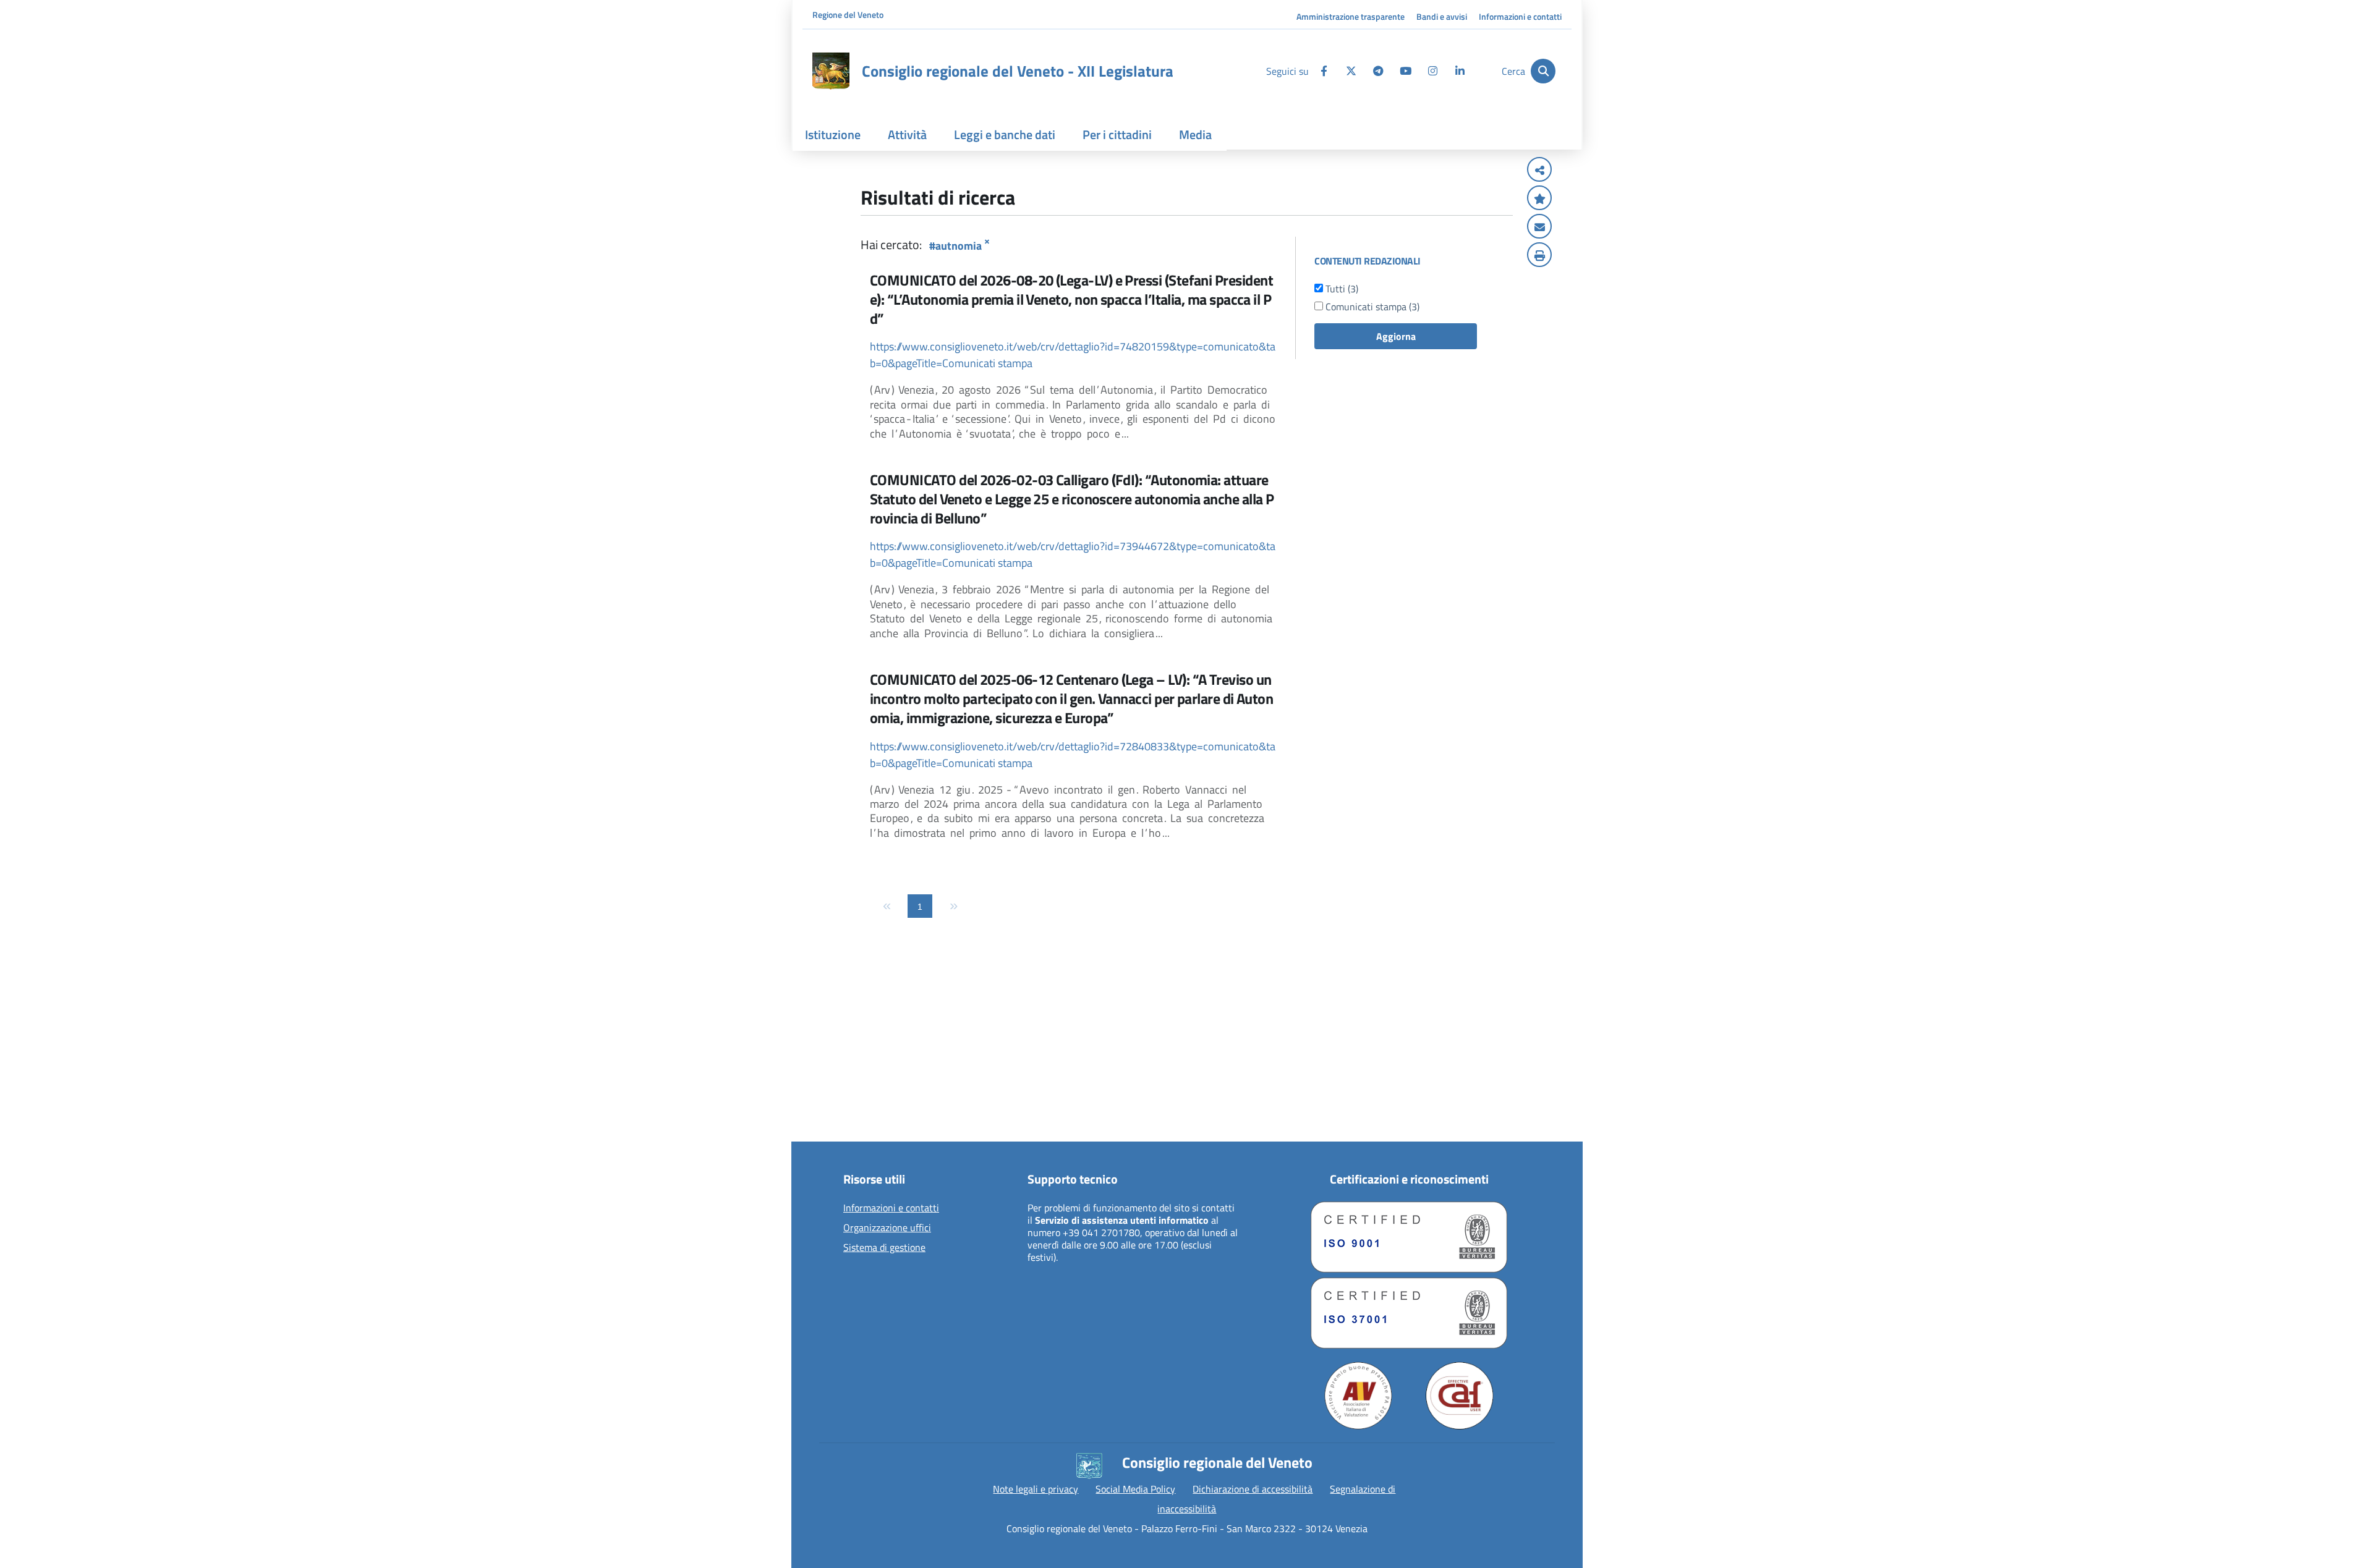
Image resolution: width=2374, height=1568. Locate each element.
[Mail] (1539, 227)
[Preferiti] (1539, 199)
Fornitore (826, 1131)
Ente (816, 1111)
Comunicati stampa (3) (1371, 307)
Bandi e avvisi (1442, 16)
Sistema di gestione (884, 1248)
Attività (907, 134)
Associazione (833, 1091)
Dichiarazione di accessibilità (1253, 1489)
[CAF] (1460, 1396)
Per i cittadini (1117, 134)
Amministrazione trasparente (1351, 16)
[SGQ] (1409, 1237)
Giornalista (829, 1072)
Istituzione (833, 134)
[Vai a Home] (831, 71)
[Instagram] (1432, 71)
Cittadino (825, 1052)
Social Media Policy (1135, 1489)
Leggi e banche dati (1005, 134)
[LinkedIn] (1460, 71)
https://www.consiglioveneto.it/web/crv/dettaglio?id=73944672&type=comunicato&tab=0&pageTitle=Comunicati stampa (1073, 554)
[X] (1351, 71)
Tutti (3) (1341, 289)
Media (1195, 134)
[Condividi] (1539, 171)
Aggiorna (1396, 336)
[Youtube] (1405, 71)
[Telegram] (1378, 71)
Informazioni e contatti (1520, 16)
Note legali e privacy (1036, 1489)
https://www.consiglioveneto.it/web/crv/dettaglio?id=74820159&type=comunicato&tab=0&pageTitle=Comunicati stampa (1073, 355)
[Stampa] (1539, 256)
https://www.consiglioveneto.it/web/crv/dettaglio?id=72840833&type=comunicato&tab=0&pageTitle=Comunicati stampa (1073, 755)
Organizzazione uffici (887, 1228)
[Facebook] (1324, 71)
